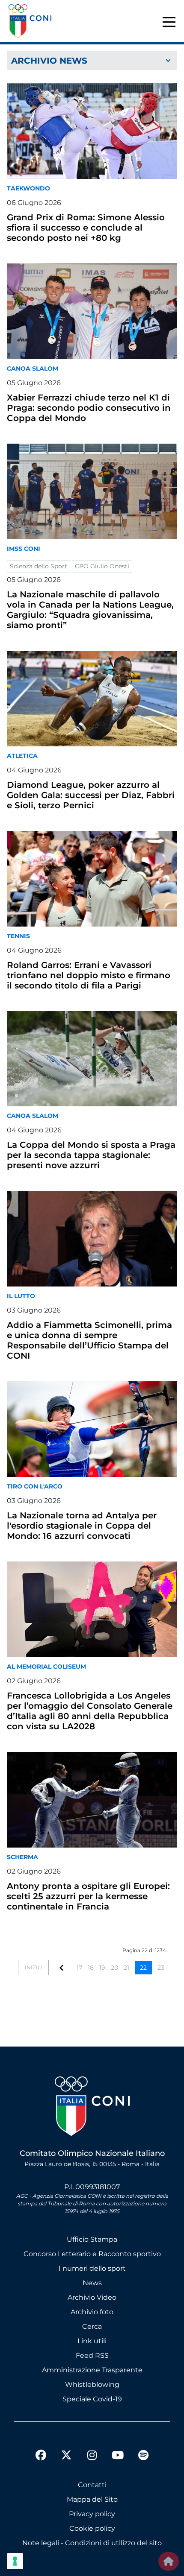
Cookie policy (92, 2528)
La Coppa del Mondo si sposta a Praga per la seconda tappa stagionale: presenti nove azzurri (91, 1155)
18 (91, 1968)
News (92, 2283)
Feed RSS (92, 2355)
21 (126, 1968)
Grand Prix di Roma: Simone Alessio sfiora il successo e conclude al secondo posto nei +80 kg (86, 228)
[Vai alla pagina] (62, 1967)
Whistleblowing (92, 2384)
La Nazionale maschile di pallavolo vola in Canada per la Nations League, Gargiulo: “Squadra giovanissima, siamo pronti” (90, 610)
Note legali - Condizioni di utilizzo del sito (92, 2543)
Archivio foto (92, 2312)
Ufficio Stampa (92, 2239)
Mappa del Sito (92, 2499)
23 (161, 1968)
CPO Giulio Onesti (102, 566)
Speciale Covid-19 (92, 2399)
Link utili (92, 2341)
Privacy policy (92, 2514)
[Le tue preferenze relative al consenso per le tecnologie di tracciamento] (15, 2561)
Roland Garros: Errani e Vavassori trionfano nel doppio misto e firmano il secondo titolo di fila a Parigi (89, 975)
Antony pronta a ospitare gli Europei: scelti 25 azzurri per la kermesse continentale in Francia (88, 1896)
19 (102, 1968)
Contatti (92, 2485)
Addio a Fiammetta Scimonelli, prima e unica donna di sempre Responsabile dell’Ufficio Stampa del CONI (89, 1340)
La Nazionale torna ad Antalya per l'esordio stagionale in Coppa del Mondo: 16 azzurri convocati (82, 1526)
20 (114, 1968)
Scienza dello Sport (39, 566)
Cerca (92, 2326)
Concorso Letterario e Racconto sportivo (92, 2254)
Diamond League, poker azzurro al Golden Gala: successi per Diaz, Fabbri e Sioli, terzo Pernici (91, 795)
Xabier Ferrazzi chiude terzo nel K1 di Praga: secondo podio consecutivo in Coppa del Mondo (89, 408)
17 (79, 1968)
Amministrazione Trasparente (92, 2370)
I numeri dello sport (92, 2268)
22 (143, 1968)
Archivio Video (92, 2297)
